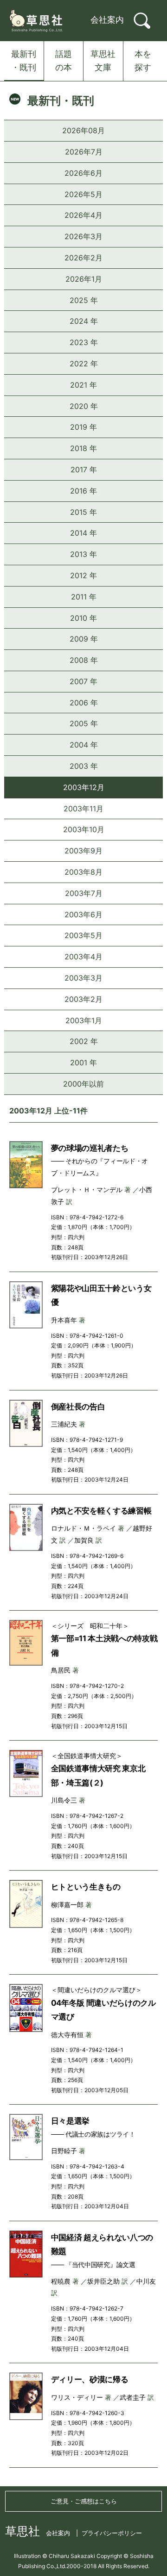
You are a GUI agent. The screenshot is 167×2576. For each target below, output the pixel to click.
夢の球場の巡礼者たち (90, 1148)
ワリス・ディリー (77, 2397)
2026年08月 (83, 130)
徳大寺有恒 (67, 2035)
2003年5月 (83, 935)
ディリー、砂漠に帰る (90, 2379)
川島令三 (64, 1800)
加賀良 (84, 1540)
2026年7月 (84, 152)
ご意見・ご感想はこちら (84, 2501)
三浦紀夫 (64, 1424)
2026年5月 (83, 194)
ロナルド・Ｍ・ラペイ (83, 1528)
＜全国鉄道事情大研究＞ (87, 1756)
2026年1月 (84, 279)
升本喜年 (64, 1320)
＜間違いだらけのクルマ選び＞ (96, 1990)
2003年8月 (83, 872)
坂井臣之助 (103, 2281)
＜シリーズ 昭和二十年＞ (90, 1626)
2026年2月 (83, 258)
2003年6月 (83, 914)
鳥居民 (61, 1670)
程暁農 (61, 2281)
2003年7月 (84, 893)
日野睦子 (64, 2151)
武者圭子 (133, 2397)
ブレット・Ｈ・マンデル (87, 1189)
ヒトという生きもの (86, 1887)
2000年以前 (83, 1084)
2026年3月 (83, 236)
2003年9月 (83, 851)
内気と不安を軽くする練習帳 (101, 1511)
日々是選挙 (70, 2121)
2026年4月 (83, 215)
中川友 (146, 2281)
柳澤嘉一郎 (67, 1905)
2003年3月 (83, 978)
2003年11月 (83, 809)
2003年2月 (83, 999)
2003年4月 (83, 957)
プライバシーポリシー (112, 2533)
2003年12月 (84, 787)
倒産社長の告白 (78, 1407)
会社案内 (107, 20)
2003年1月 (84, 1020)
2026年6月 (83, 173)
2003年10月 (84, 829)
